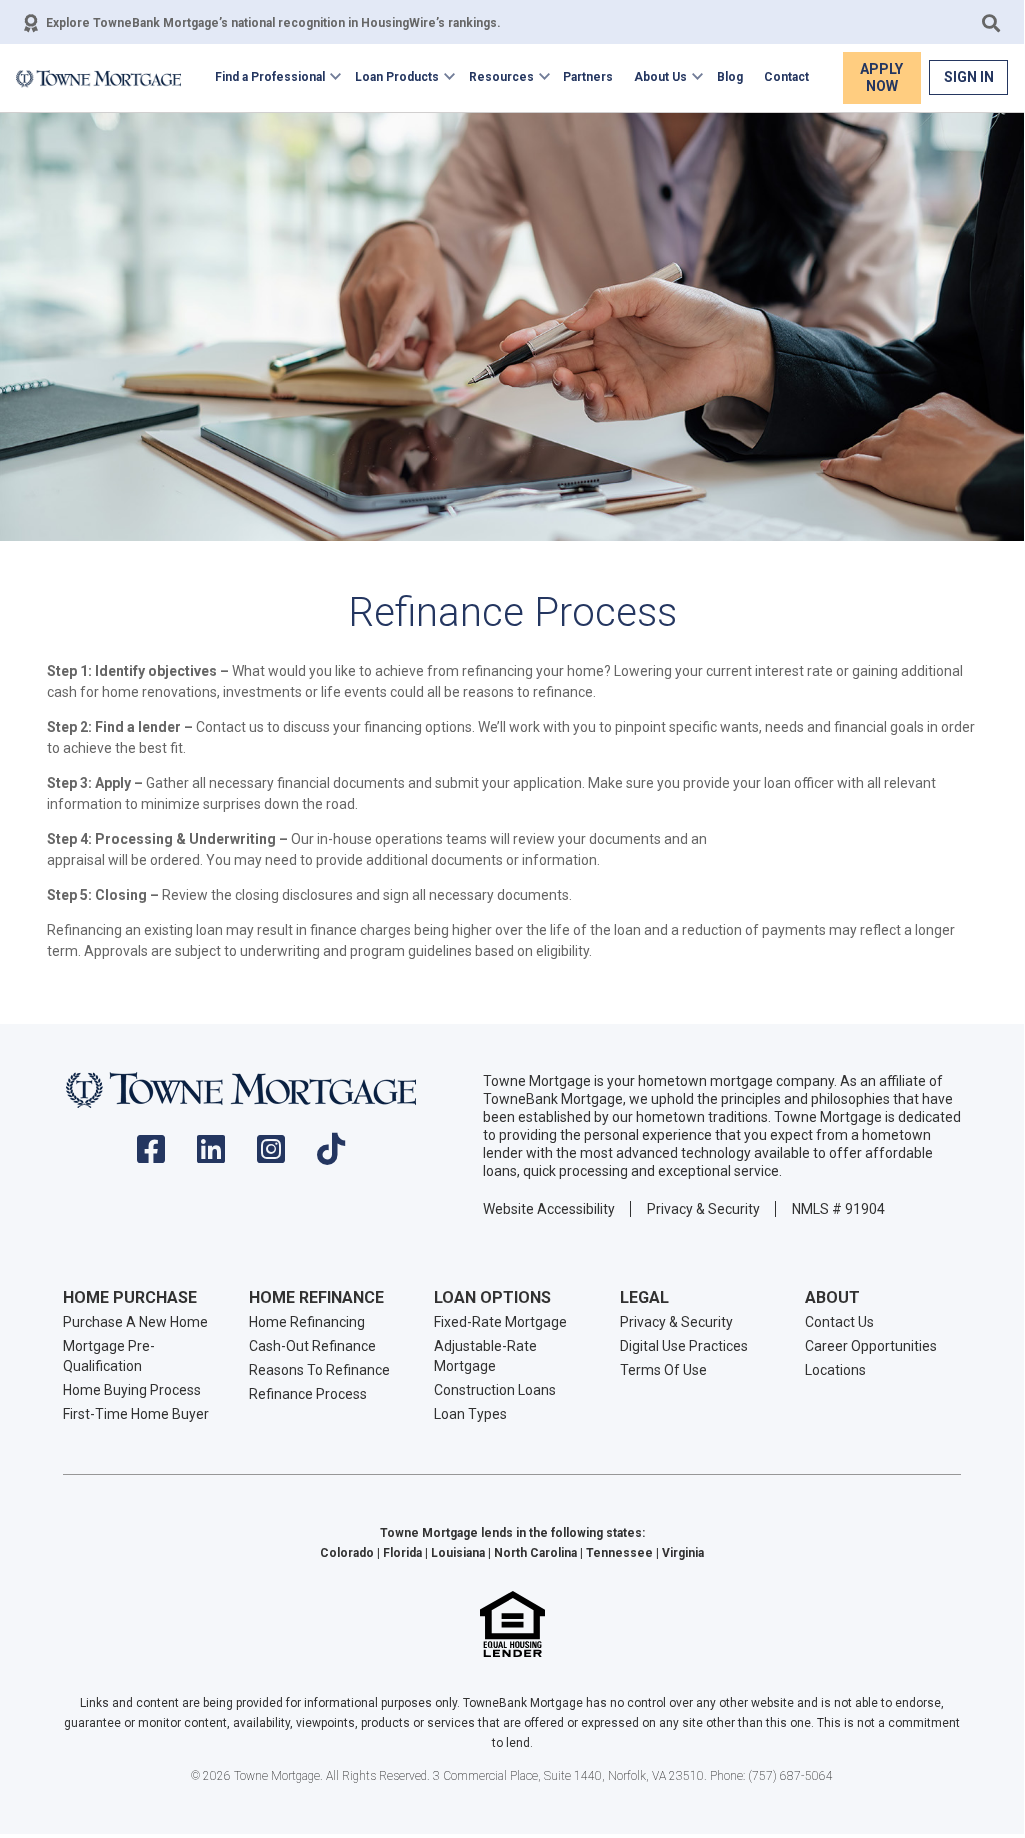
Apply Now (881, 77)
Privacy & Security (703, 1209)
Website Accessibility (549, 1209)
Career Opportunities (871, 1346)
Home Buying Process (132, 1390)
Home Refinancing (307, 1322)
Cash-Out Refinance (312, 1346)
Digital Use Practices (684, 1346)
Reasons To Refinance (319, 1370)
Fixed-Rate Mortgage (500, 1322)
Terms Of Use (663, 1370)
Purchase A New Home (135, 1322)
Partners (588, 77)
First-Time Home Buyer (136, 1414)
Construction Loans (495, 1390)
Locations (835, 1370)
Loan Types (470, 1414)
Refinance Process (308, 1394)
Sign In (969, 77)
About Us (660, 77)
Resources (501, 77)
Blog (730, 77)
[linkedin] (211, 1155)
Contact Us (839, 1322)
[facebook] (151, 1155)
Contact (786, 77)
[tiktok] (331, 1155)
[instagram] (271, 1155)
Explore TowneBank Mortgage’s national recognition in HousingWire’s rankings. (273, 23)
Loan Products (397, 77)
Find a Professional (270, 77)
